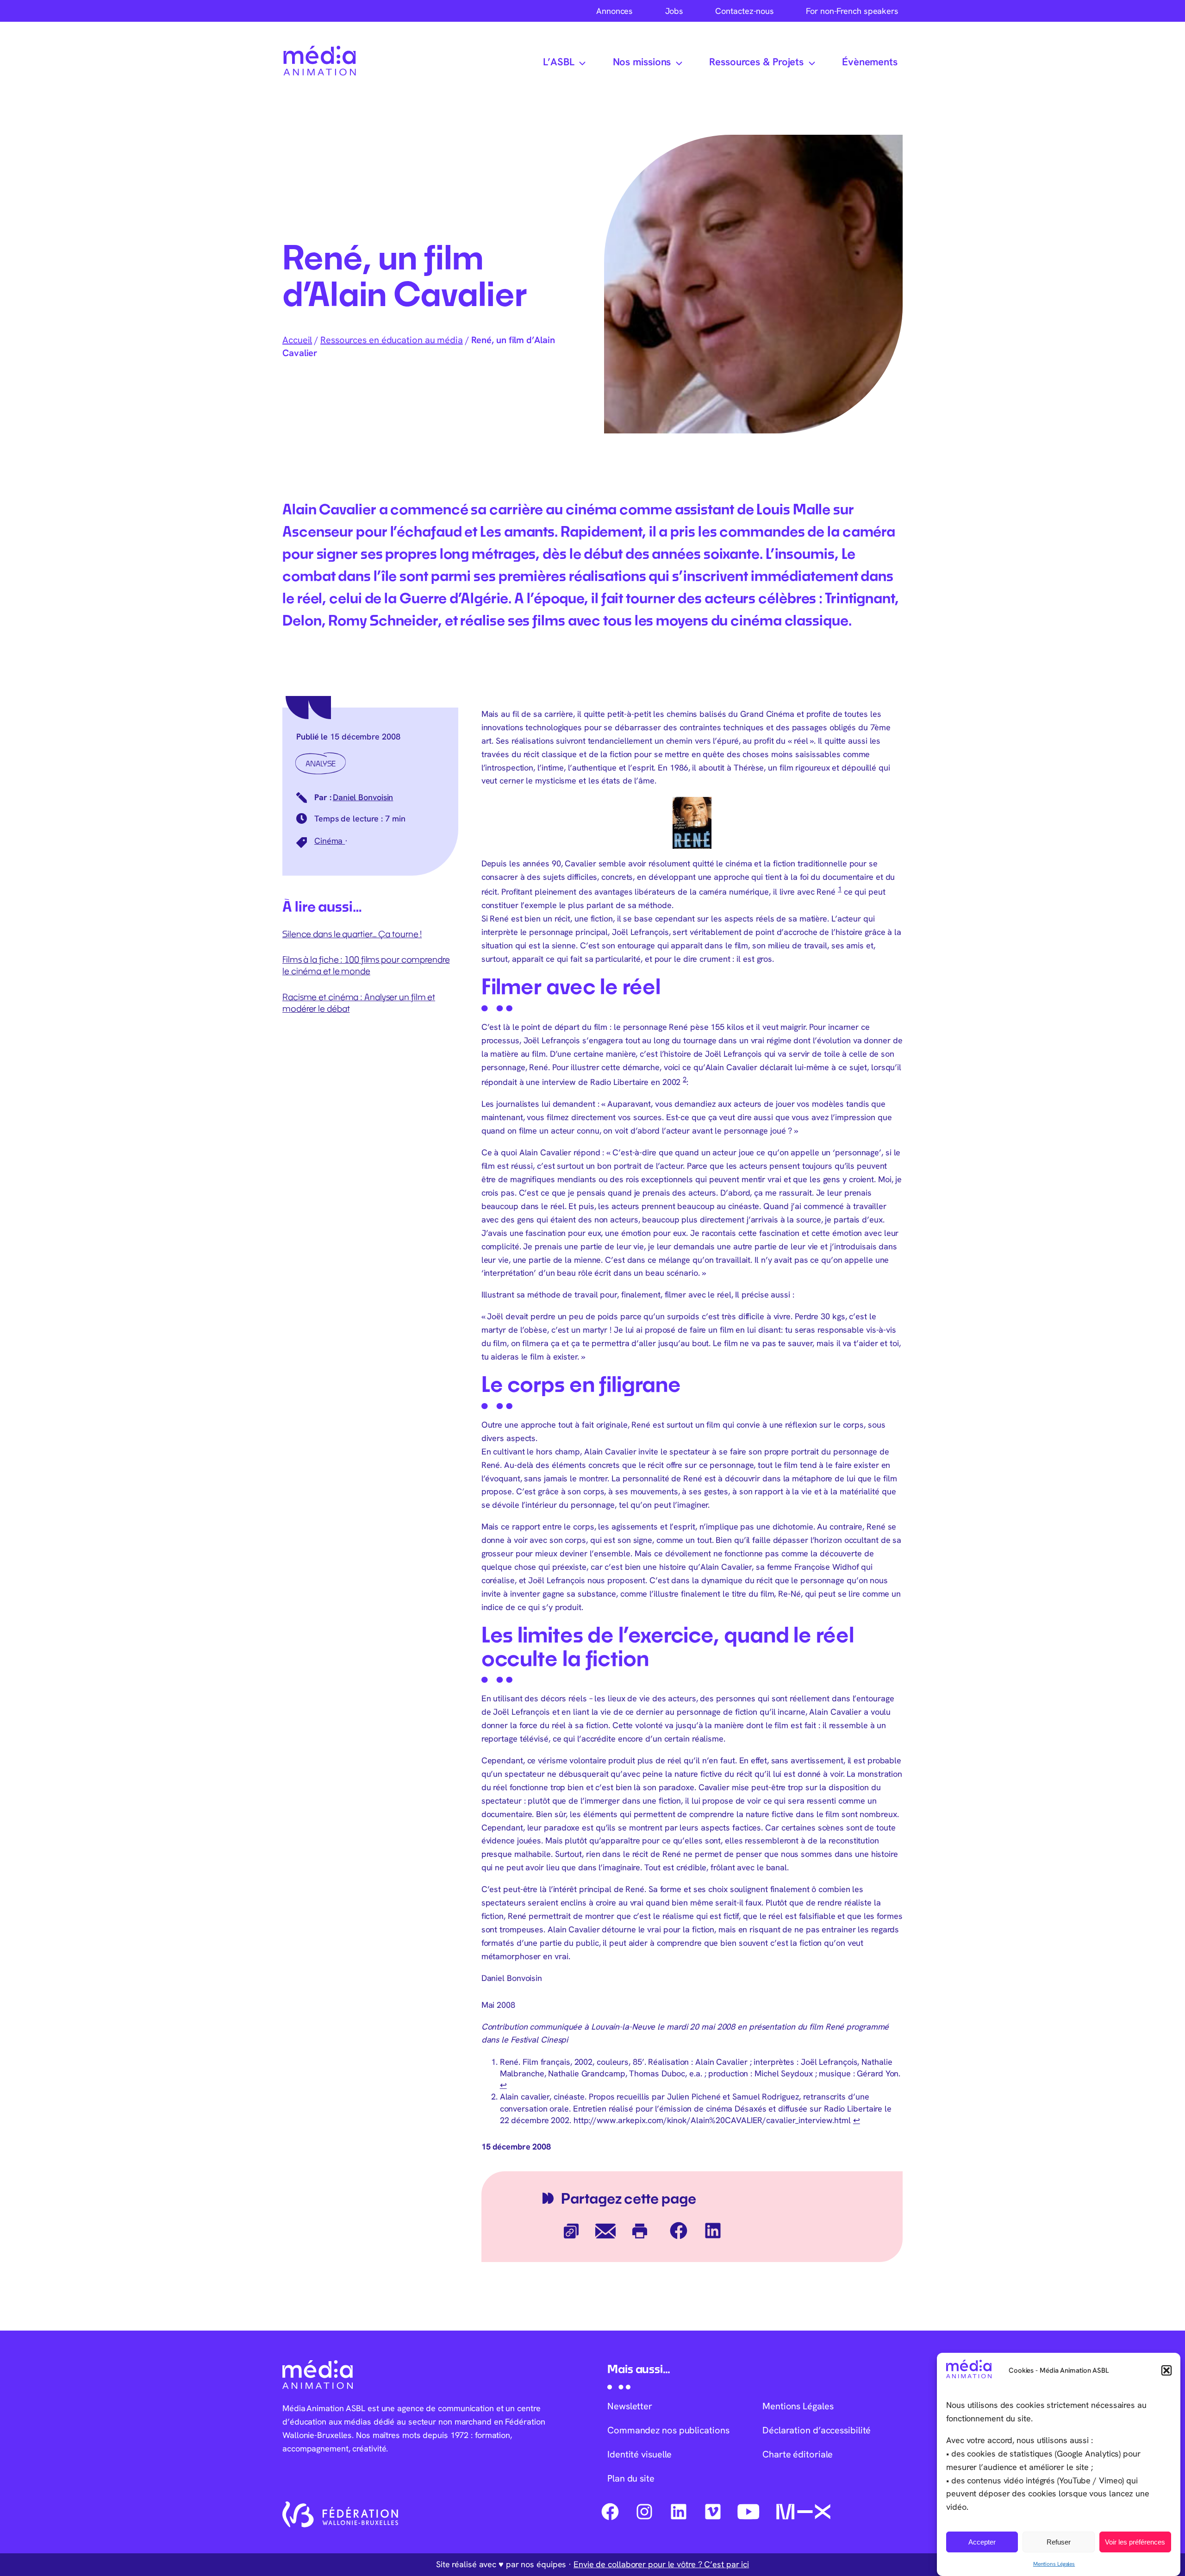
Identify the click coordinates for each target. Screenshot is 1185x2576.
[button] (1166, 2370)
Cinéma (330, 841)
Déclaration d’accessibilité (817, 2430)
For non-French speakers (852, 11)
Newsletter (630, 2406)
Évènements (870, 62)
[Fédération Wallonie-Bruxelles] (340, 2514)
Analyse (321, 763)
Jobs (674, 11)
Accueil (297, 340)
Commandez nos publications (668, 2430)
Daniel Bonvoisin (363, 797)
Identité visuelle (639, 2454)
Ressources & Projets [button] (756, 62)
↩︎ (503, 2085)
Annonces (614, 11)
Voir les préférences (1135, 2542)
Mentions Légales (1054, 2564)
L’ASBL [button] (558, 62)
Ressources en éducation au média (392, 340)
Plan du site (631, 2478)
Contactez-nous (745, 11)
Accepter (982, 2542)
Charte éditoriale (798, 2454)
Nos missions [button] (642, 62)
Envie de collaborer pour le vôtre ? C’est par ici (661, 2564)
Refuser (1059, 2542)
